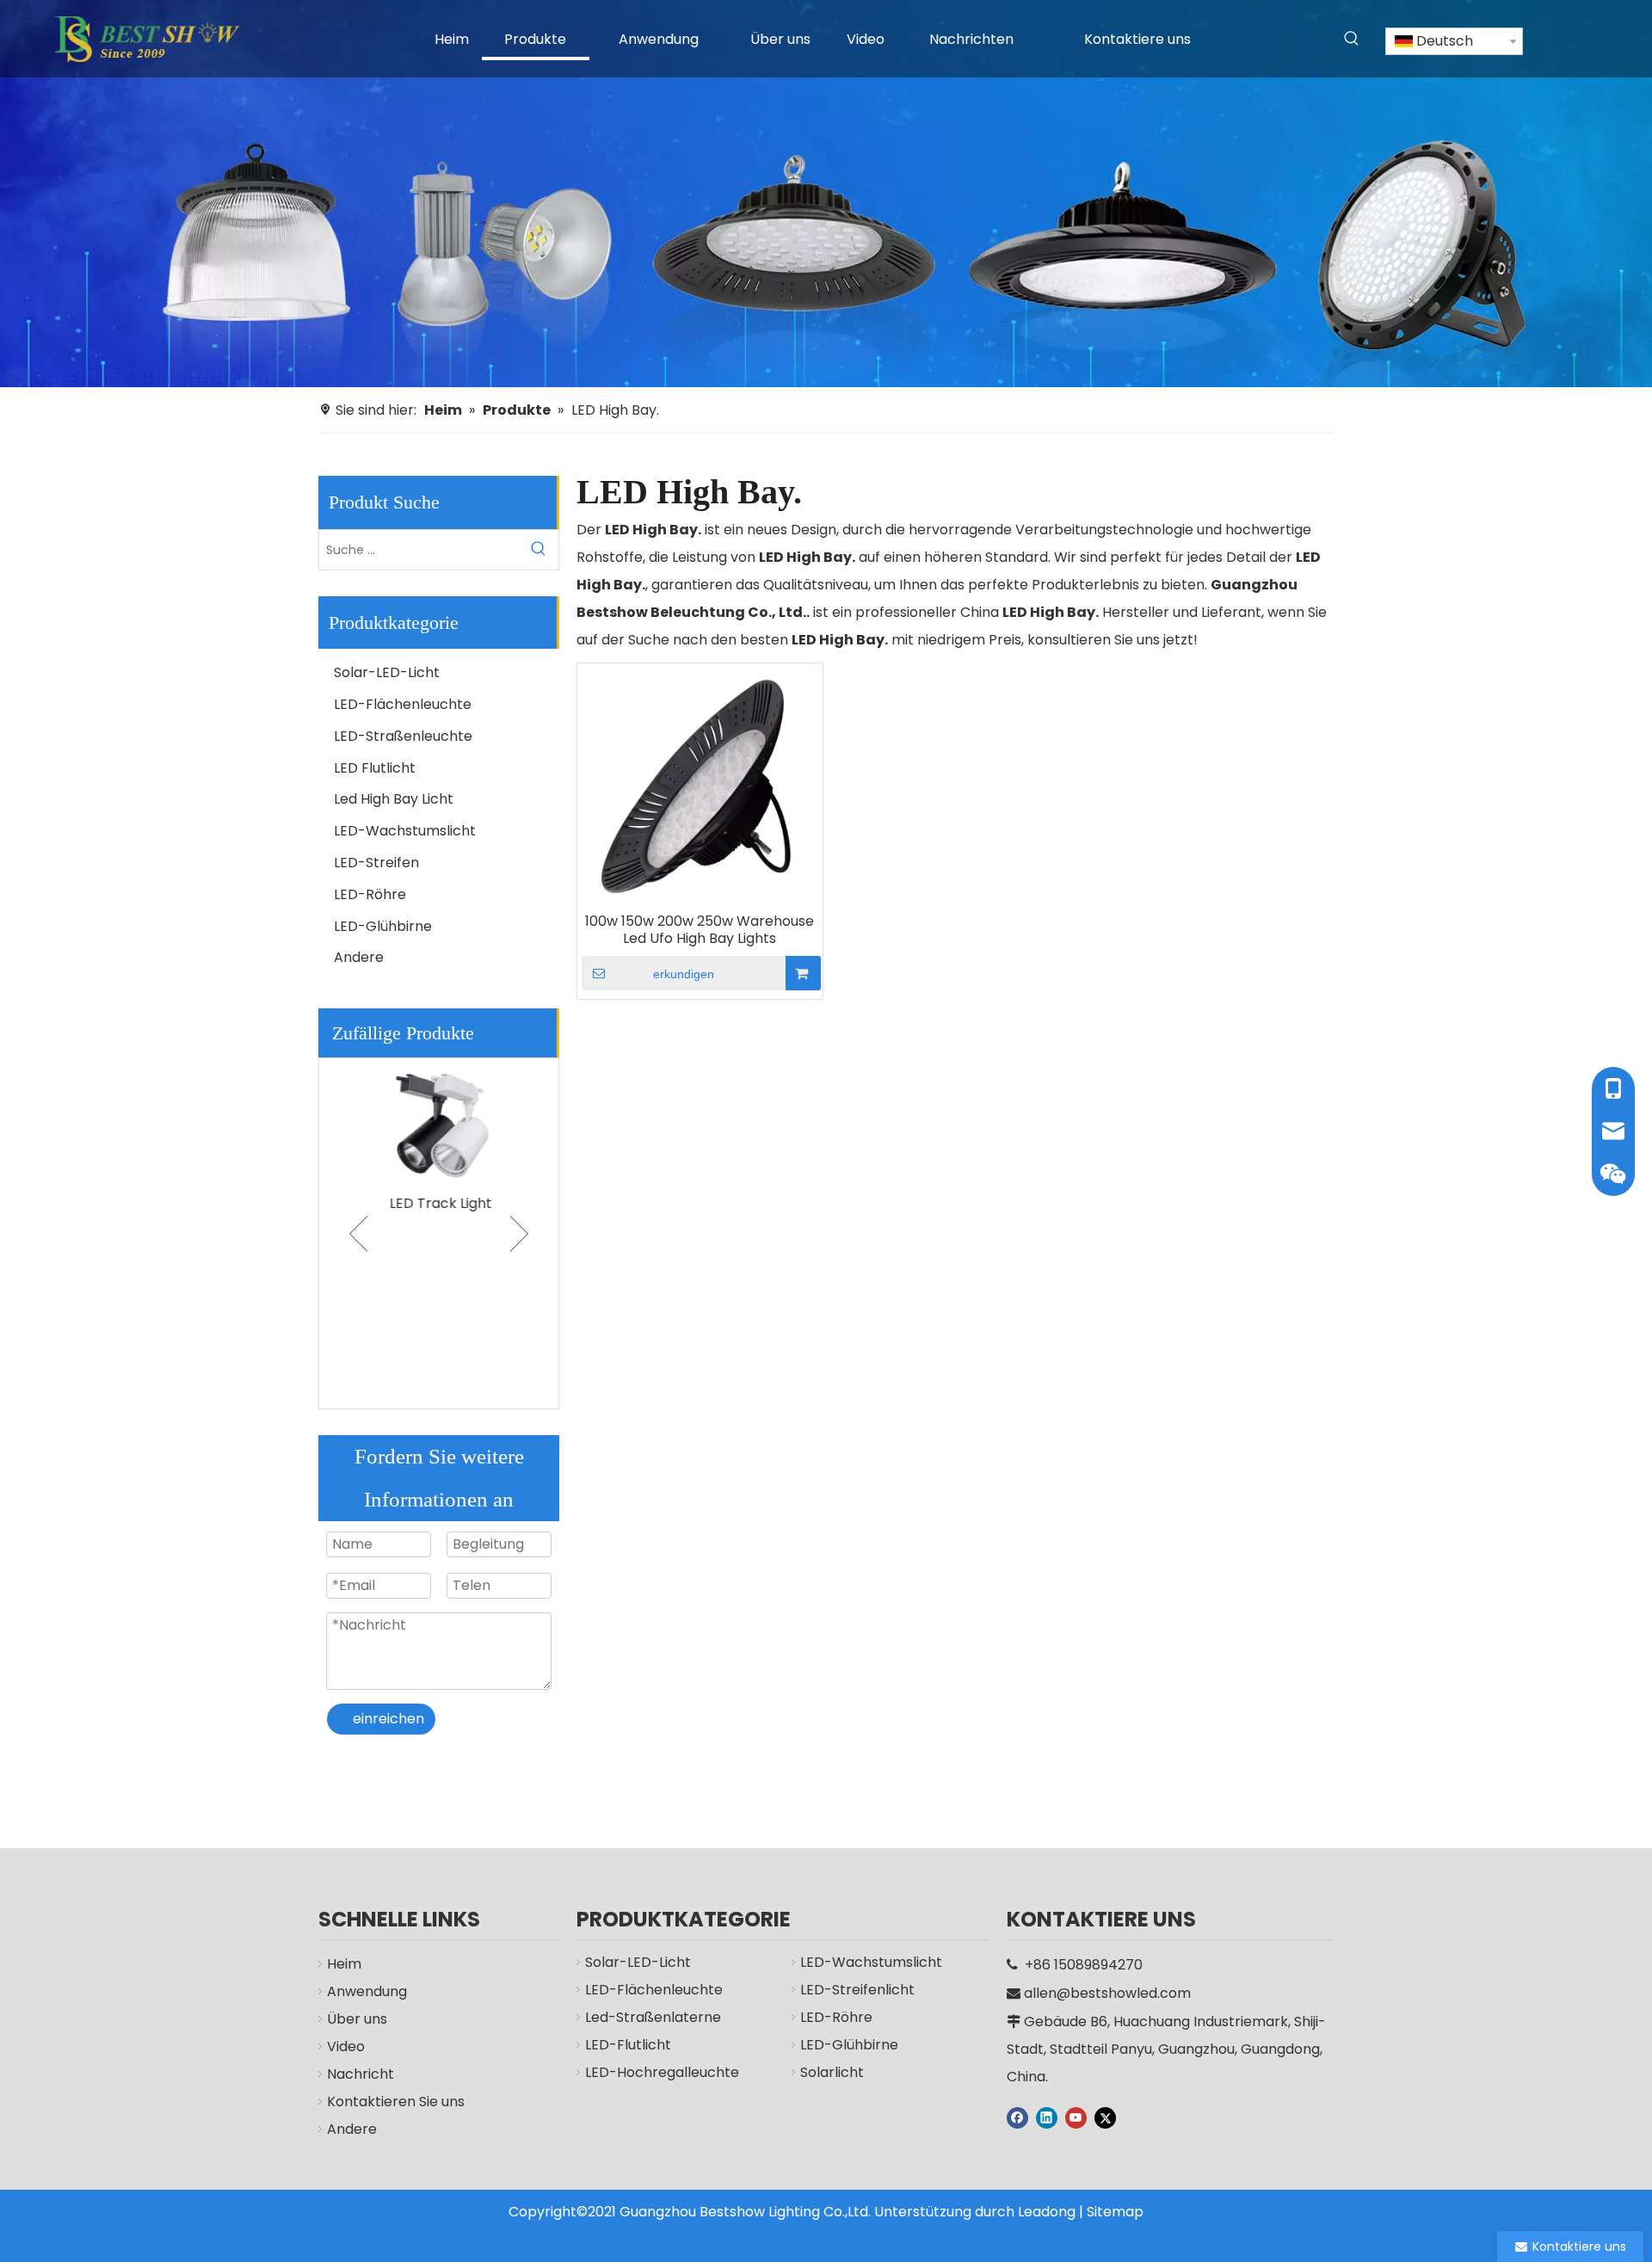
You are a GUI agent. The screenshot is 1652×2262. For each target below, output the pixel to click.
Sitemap (1115, 2212)
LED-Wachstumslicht (405, 831)
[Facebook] (1017, 2117)
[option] (439, 1138)
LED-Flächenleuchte (403, 704)
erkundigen (684, 974)
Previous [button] (358, 1234)
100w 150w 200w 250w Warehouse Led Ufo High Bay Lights (700, 930)
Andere (359, 957)
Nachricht (361, 2074)
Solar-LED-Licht (387, 672)
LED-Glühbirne (383, 926)
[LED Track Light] (439, 1122)
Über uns (357, 2019)
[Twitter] (1105, 2117)
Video (346, 2046)
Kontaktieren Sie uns (396, 2102)
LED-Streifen (376, 863)
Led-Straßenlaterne (653, 2017)
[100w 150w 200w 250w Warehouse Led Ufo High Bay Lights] (700, 785)
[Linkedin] (1047, 2117)
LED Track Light (439, 1203)
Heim (344, 1964)
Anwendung (367, 1991)
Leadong (1047, 2212)
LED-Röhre (370, 894)
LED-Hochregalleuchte (662, 2072)
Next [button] (519, 1234)
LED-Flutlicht (628, 2045)
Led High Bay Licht (394, 799)
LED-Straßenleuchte (403, 736)
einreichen (388, 1719)
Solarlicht (832, 2072)
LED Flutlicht (375, 768)
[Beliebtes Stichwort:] (1352, 39)
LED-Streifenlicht (857, 1990)
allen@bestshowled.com (1107, 1993)
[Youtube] (1076, 2117)
